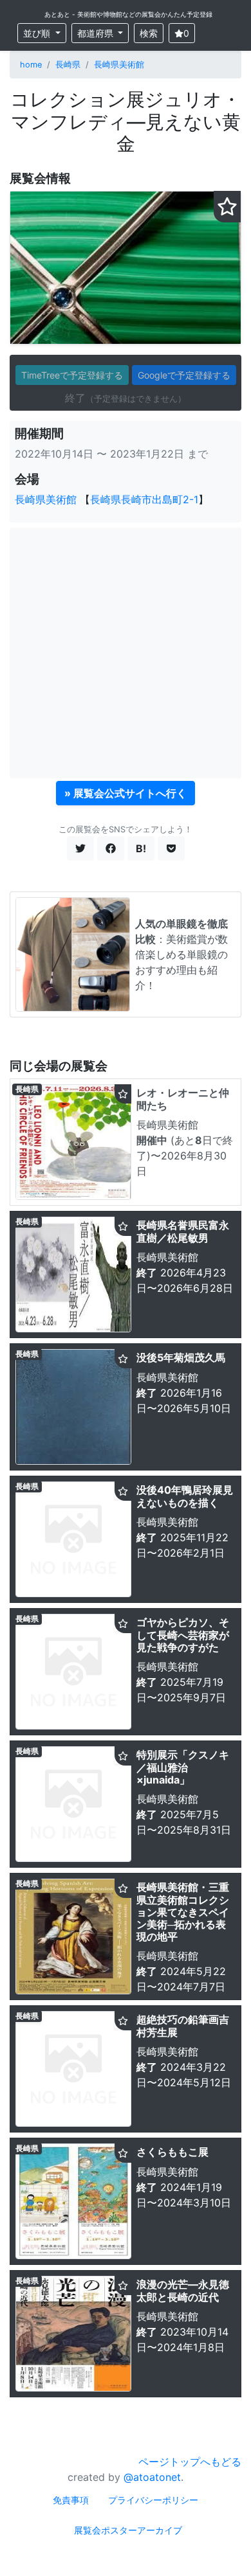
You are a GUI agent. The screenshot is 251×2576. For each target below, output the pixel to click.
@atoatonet (152, 2477)
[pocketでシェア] (171, 848)
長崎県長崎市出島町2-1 (144, 499)
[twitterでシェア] (80, 848)
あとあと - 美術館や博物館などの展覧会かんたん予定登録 (128, 14)
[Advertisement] (126, 653)
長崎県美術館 (119, 65)
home (31, 65)
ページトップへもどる (190, 2462)
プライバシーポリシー (153, 2500)
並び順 (38, 33)
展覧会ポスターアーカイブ (128, 2530)
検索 (149, 33)
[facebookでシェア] (111, 848)
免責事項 (71, 2500)
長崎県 (68, 65)
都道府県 (97, 33)
